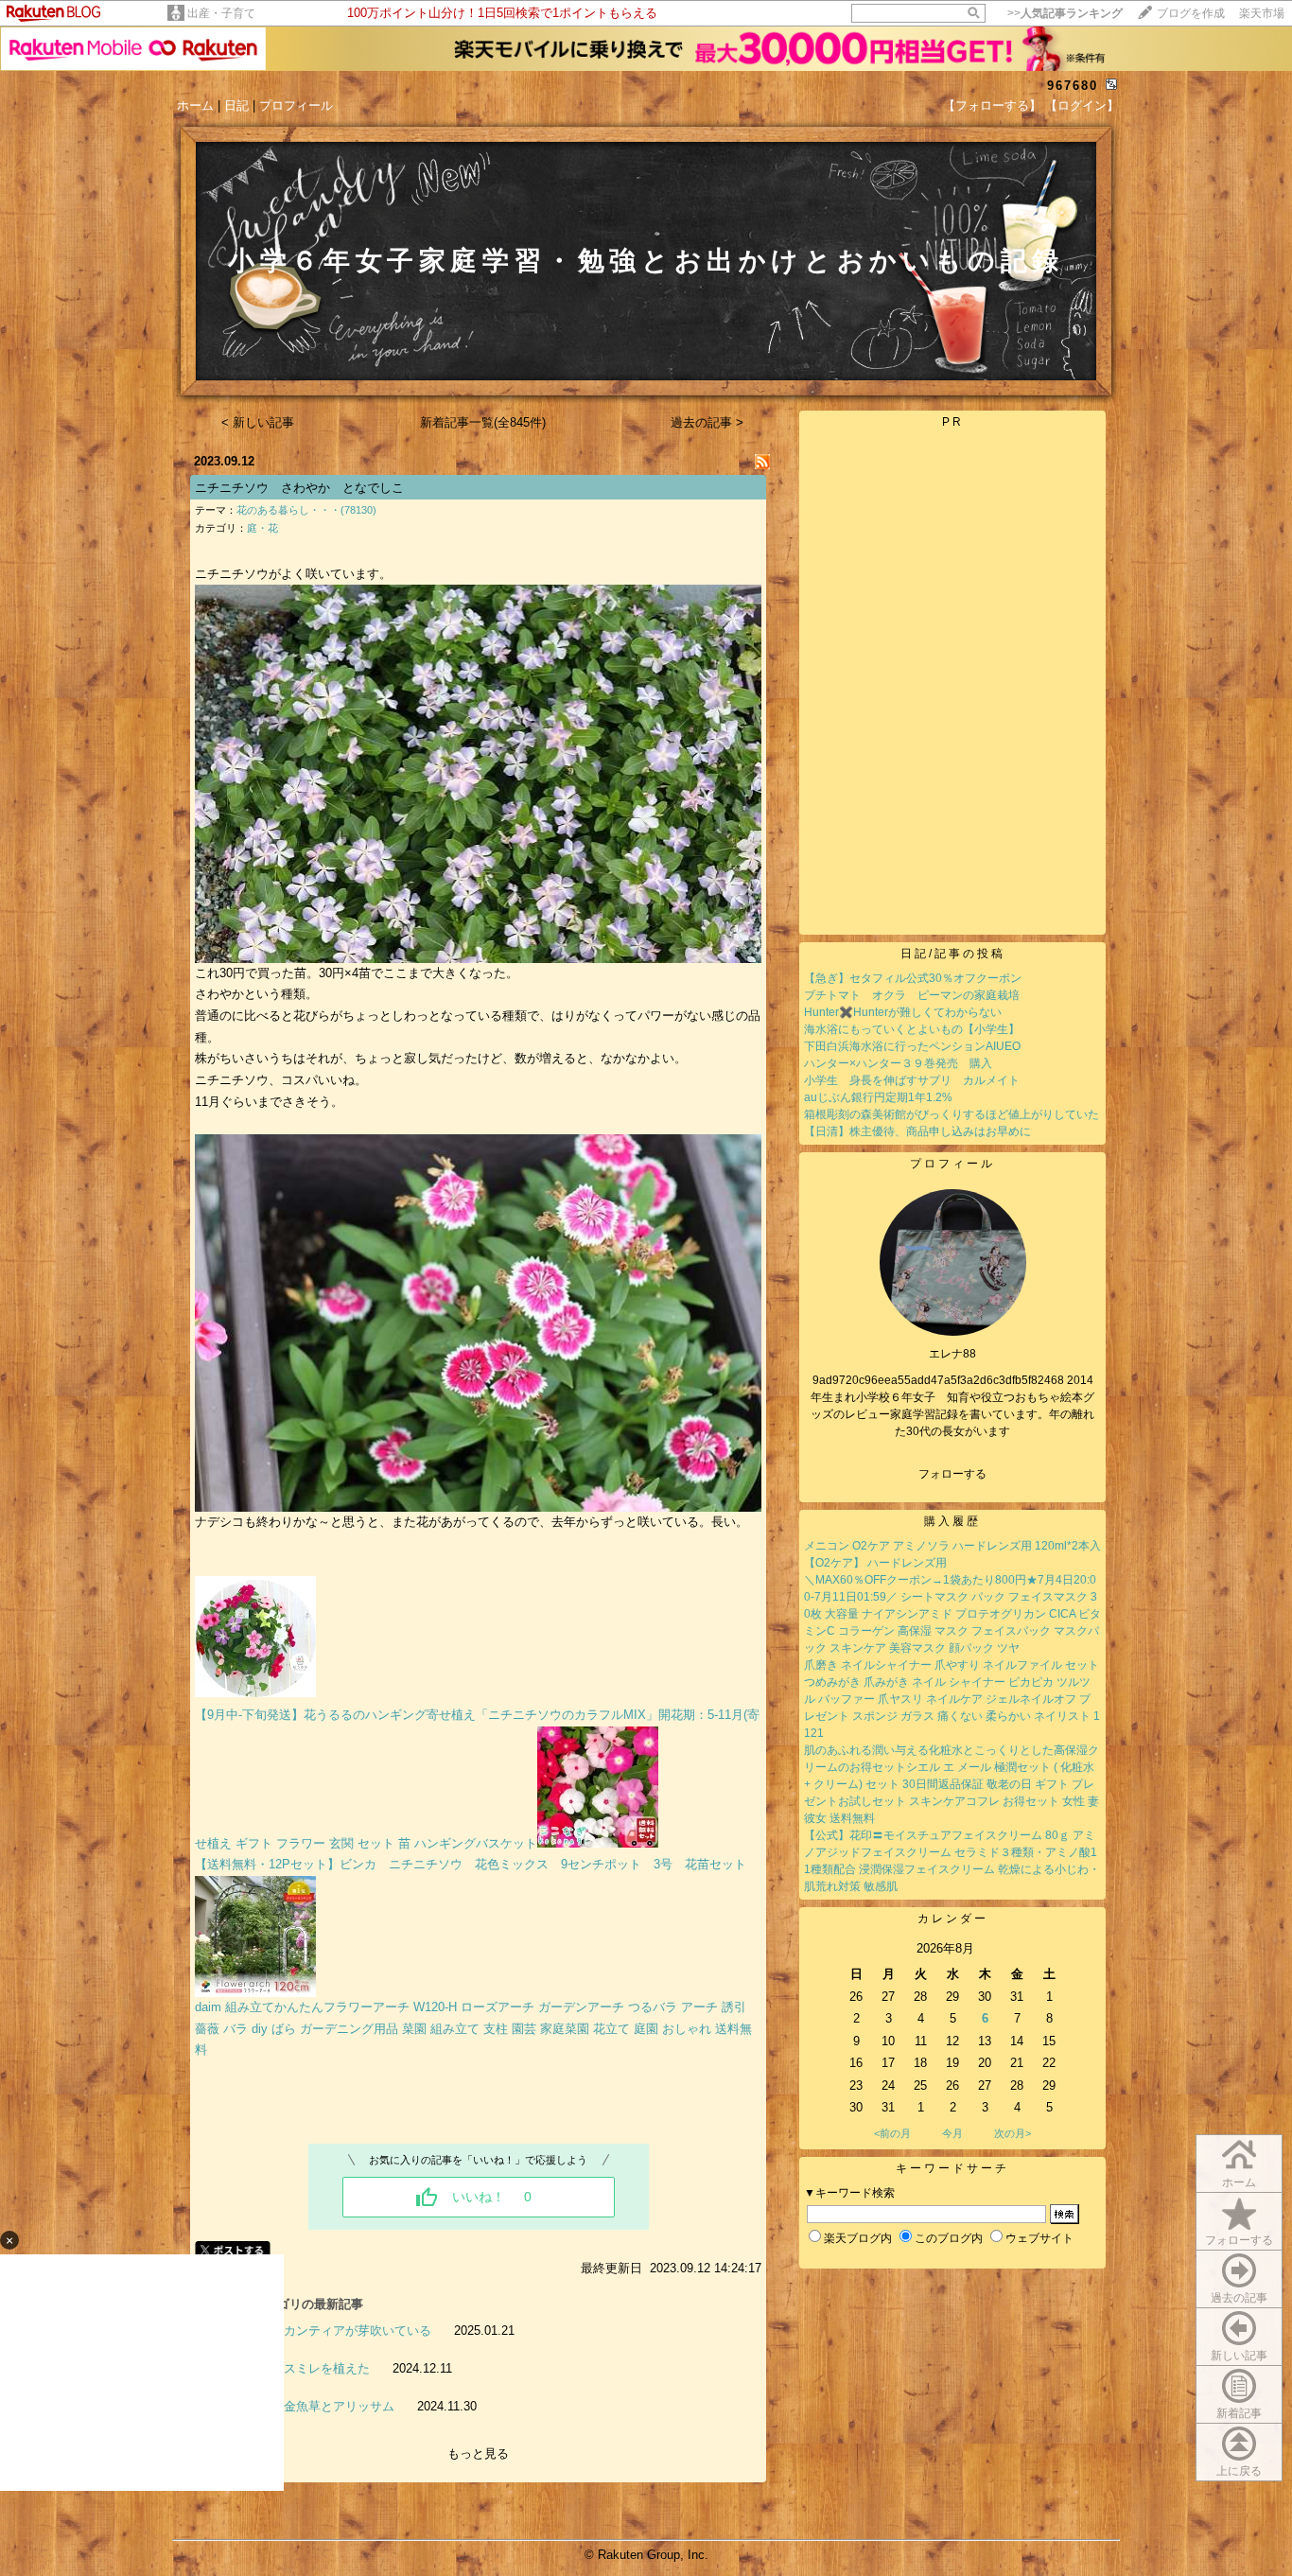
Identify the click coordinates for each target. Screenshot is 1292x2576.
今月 (952, 2133)
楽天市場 (1262, 13)
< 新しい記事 (258, 422)
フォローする (1239, 2240)
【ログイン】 (1082, 105)
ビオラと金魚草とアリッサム (314, 2406)
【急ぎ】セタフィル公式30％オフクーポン (913, 978)
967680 (1073, 86)
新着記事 (1239, 2413)
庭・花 (262, 528)
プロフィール (296, 105)
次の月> (1013, 2133)
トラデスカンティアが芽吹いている (333, 2331)
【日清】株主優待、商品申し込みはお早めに (917, 1131)
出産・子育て (221, 13)
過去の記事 (1239, 2298)
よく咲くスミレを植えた (302, 2368)
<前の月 (892, 2133)
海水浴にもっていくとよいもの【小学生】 (912, 1029)
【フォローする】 (992, 105)
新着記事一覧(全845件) (483, 422)
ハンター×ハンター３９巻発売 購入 (898, 1063)
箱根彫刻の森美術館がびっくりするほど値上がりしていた (952, 1114)
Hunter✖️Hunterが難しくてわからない (903, 1012)
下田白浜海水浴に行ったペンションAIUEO (912, 1046)
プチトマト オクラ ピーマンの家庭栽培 (912, 995)
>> (1065, 13)
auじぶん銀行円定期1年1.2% (878, 1097)
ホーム (195, 105)
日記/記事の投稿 (953, 954)
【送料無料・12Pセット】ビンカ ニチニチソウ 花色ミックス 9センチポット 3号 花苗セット (471, 1864)
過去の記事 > (707, 422)
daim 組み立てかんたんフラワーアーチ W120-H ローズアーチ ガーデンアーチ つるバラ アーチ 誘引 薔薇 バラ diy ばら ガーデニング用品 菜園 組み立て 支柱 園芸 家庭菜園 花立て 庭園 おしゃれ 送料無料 (473, 2028)
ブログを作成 (1191, 13)
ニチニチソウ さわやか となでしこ (299, 488)
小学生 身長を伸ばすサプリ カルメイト (912, 1080)
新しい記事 (1239, 2356)
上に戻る (1239, 2471)
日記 (236, 105)
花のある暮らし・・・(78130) (306, 510)
